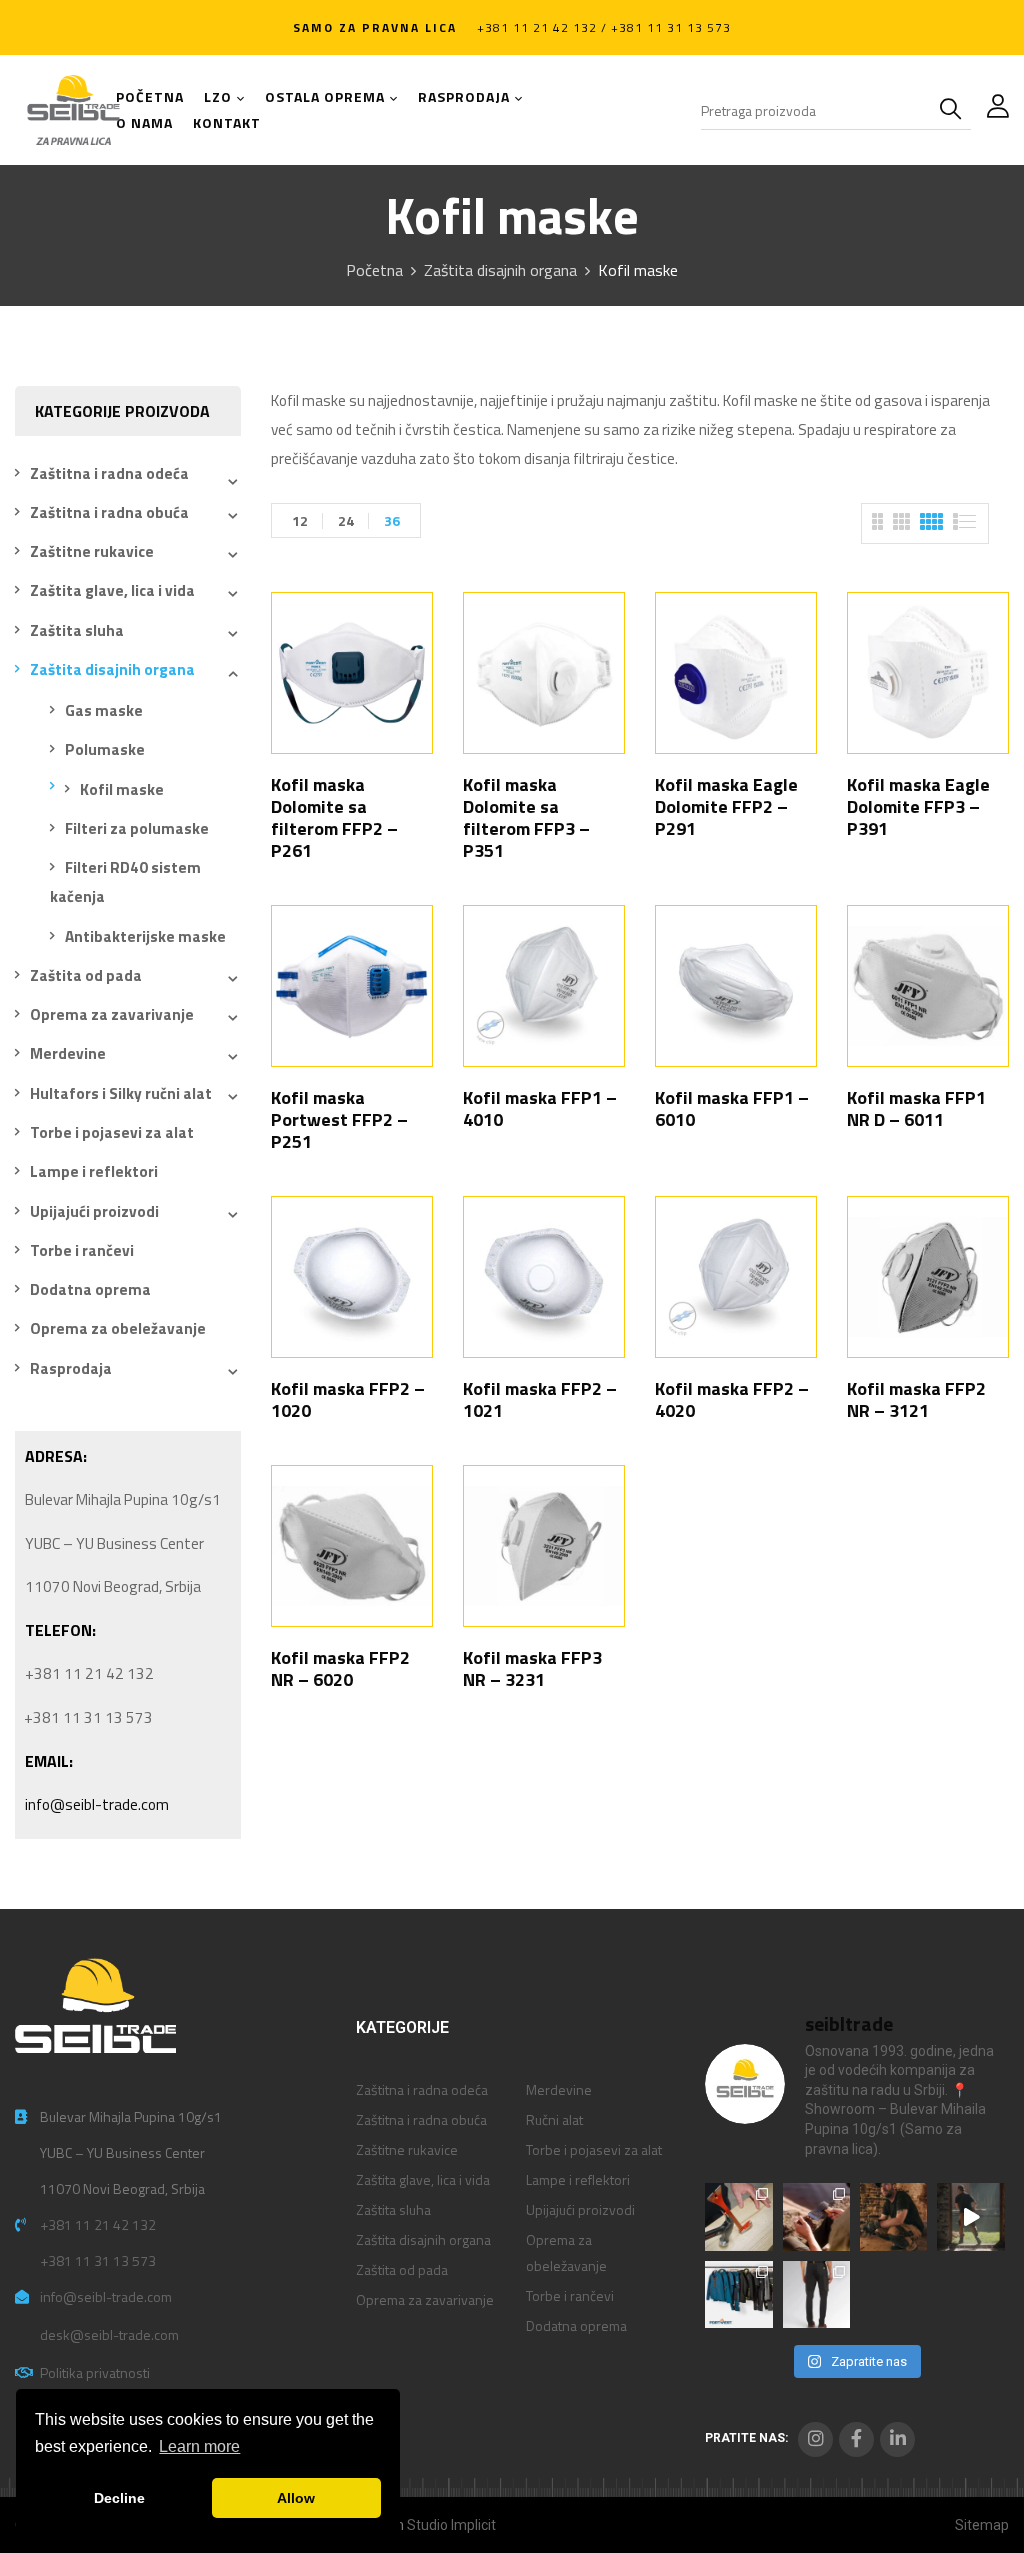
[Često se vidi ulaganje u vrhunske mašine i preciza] (970, 2216)
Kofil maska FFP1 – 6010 (732, 1108)
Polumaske (105, 749)
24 (346, 520)
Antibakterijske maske (145, 936)
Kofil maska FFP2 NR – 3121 (916, 1399)
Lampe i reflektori (94, 1171)
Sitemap (982, 2525)
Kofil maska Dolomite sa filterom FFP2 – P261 (334, 817)
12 (300, 520)
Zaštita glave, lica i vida (112, 590)
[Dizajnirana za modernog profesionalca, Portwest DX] (738, 2294)
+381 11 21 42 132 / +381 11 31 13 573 (604, 27)
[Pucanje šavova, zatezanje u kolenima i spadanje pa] (893, 2216)
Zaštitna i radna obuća (109, 512)
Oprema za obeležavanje (118, 1328)
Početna (374, 270)
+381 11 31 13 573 (98, 2260)
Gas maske (104, 710)
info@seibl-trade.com (97, 1804)
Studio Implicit (451, 2525)
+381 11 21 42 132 (98, 2224)
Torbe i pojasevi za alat (112, 1132)
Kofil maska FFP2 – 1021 (540, 1399)
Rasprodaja (71, 1368)
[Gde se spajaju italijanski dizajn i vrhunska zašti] (816, 2294)
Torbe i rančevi (82, 1250)
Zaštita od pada (86, 975)
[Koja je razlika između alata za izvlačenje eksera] (738, 2216)
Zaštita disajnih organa (500, 270)
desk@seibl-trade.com (109, 2334)
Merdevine (68, 1053)
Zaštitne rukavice (92, 551)
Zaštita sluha (77, 630)
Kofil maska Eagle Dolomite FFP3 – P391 (918, 806)
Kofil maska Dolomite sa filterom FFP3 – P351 (526, 817)
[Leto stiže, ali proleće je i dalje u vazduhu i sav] (816, 2216)
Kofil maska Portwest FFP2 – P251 (339, 1119)
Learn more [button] (199, 2446)
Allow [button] (296, 2498)
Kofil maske (122, 789)
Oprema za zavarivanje (112, 1014)
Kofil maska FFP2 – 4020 (732, 1399)
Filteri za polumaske (137, 828)
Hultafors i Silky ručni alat (121, 1093)
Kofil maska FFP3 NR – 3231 (532, 1668)
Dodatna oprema (90, 1289)
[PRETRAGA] (955, 110)
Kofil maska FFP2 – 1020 (348, 1399)
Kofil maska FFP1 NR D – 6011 (916, 1108)
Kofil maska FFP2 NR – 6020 (340, 1668)
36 (392, 520)
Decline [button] (119, 2498)
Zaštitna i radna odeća (109, 473)
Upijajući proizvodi (94, 1211)
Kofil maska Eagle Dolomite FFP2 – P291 (726, 806)
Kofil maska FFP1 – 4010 (540, 1108)
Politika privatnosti (95, 2372)
